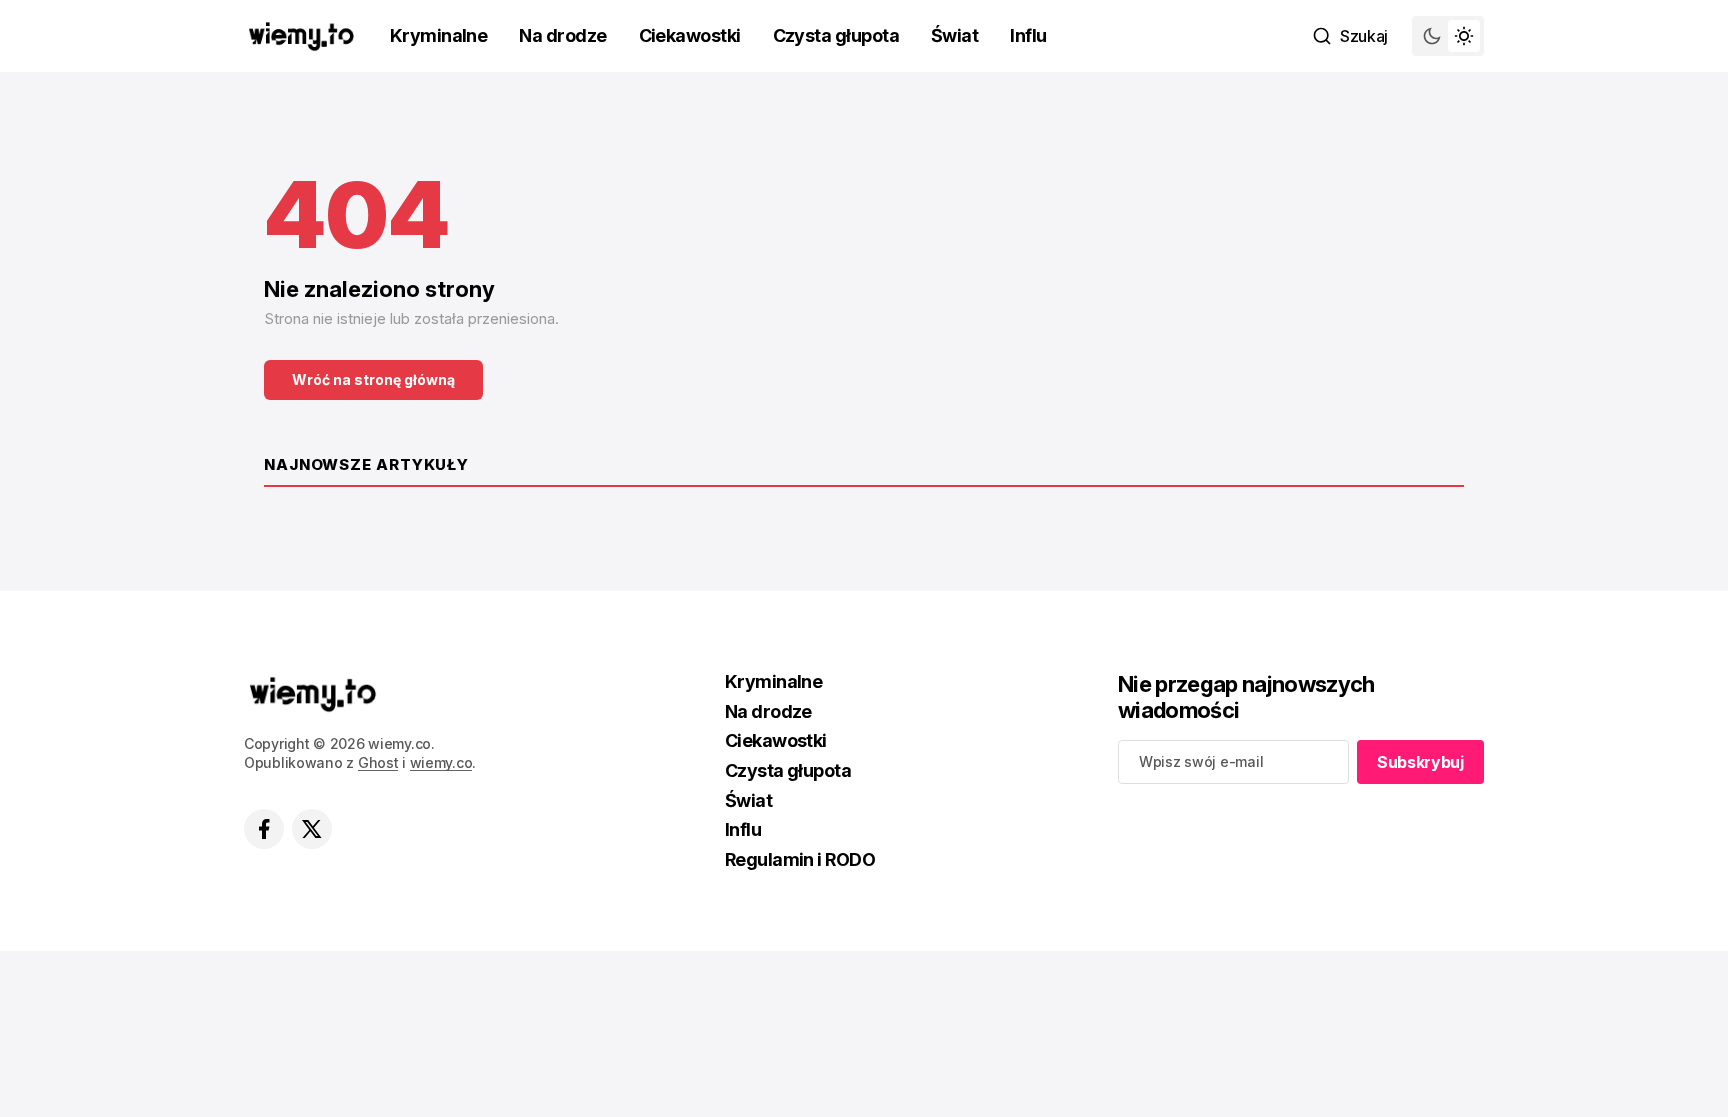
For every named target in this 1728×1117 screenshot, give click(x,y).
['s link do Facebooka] (264, 829)
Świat (954, 35)
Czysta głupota (836, 35)
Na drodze (562, 35)
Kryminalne (439, 35)
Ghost (378, 762)
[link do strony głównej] (301, 36)
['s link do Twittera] (312, 829)
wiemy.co (441, 762)
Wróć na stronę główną (373, 379)
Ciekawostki (690, 35)
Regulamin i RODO (800, 859)
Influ (1028, 35)
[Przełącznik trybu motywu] (1448, 36)
